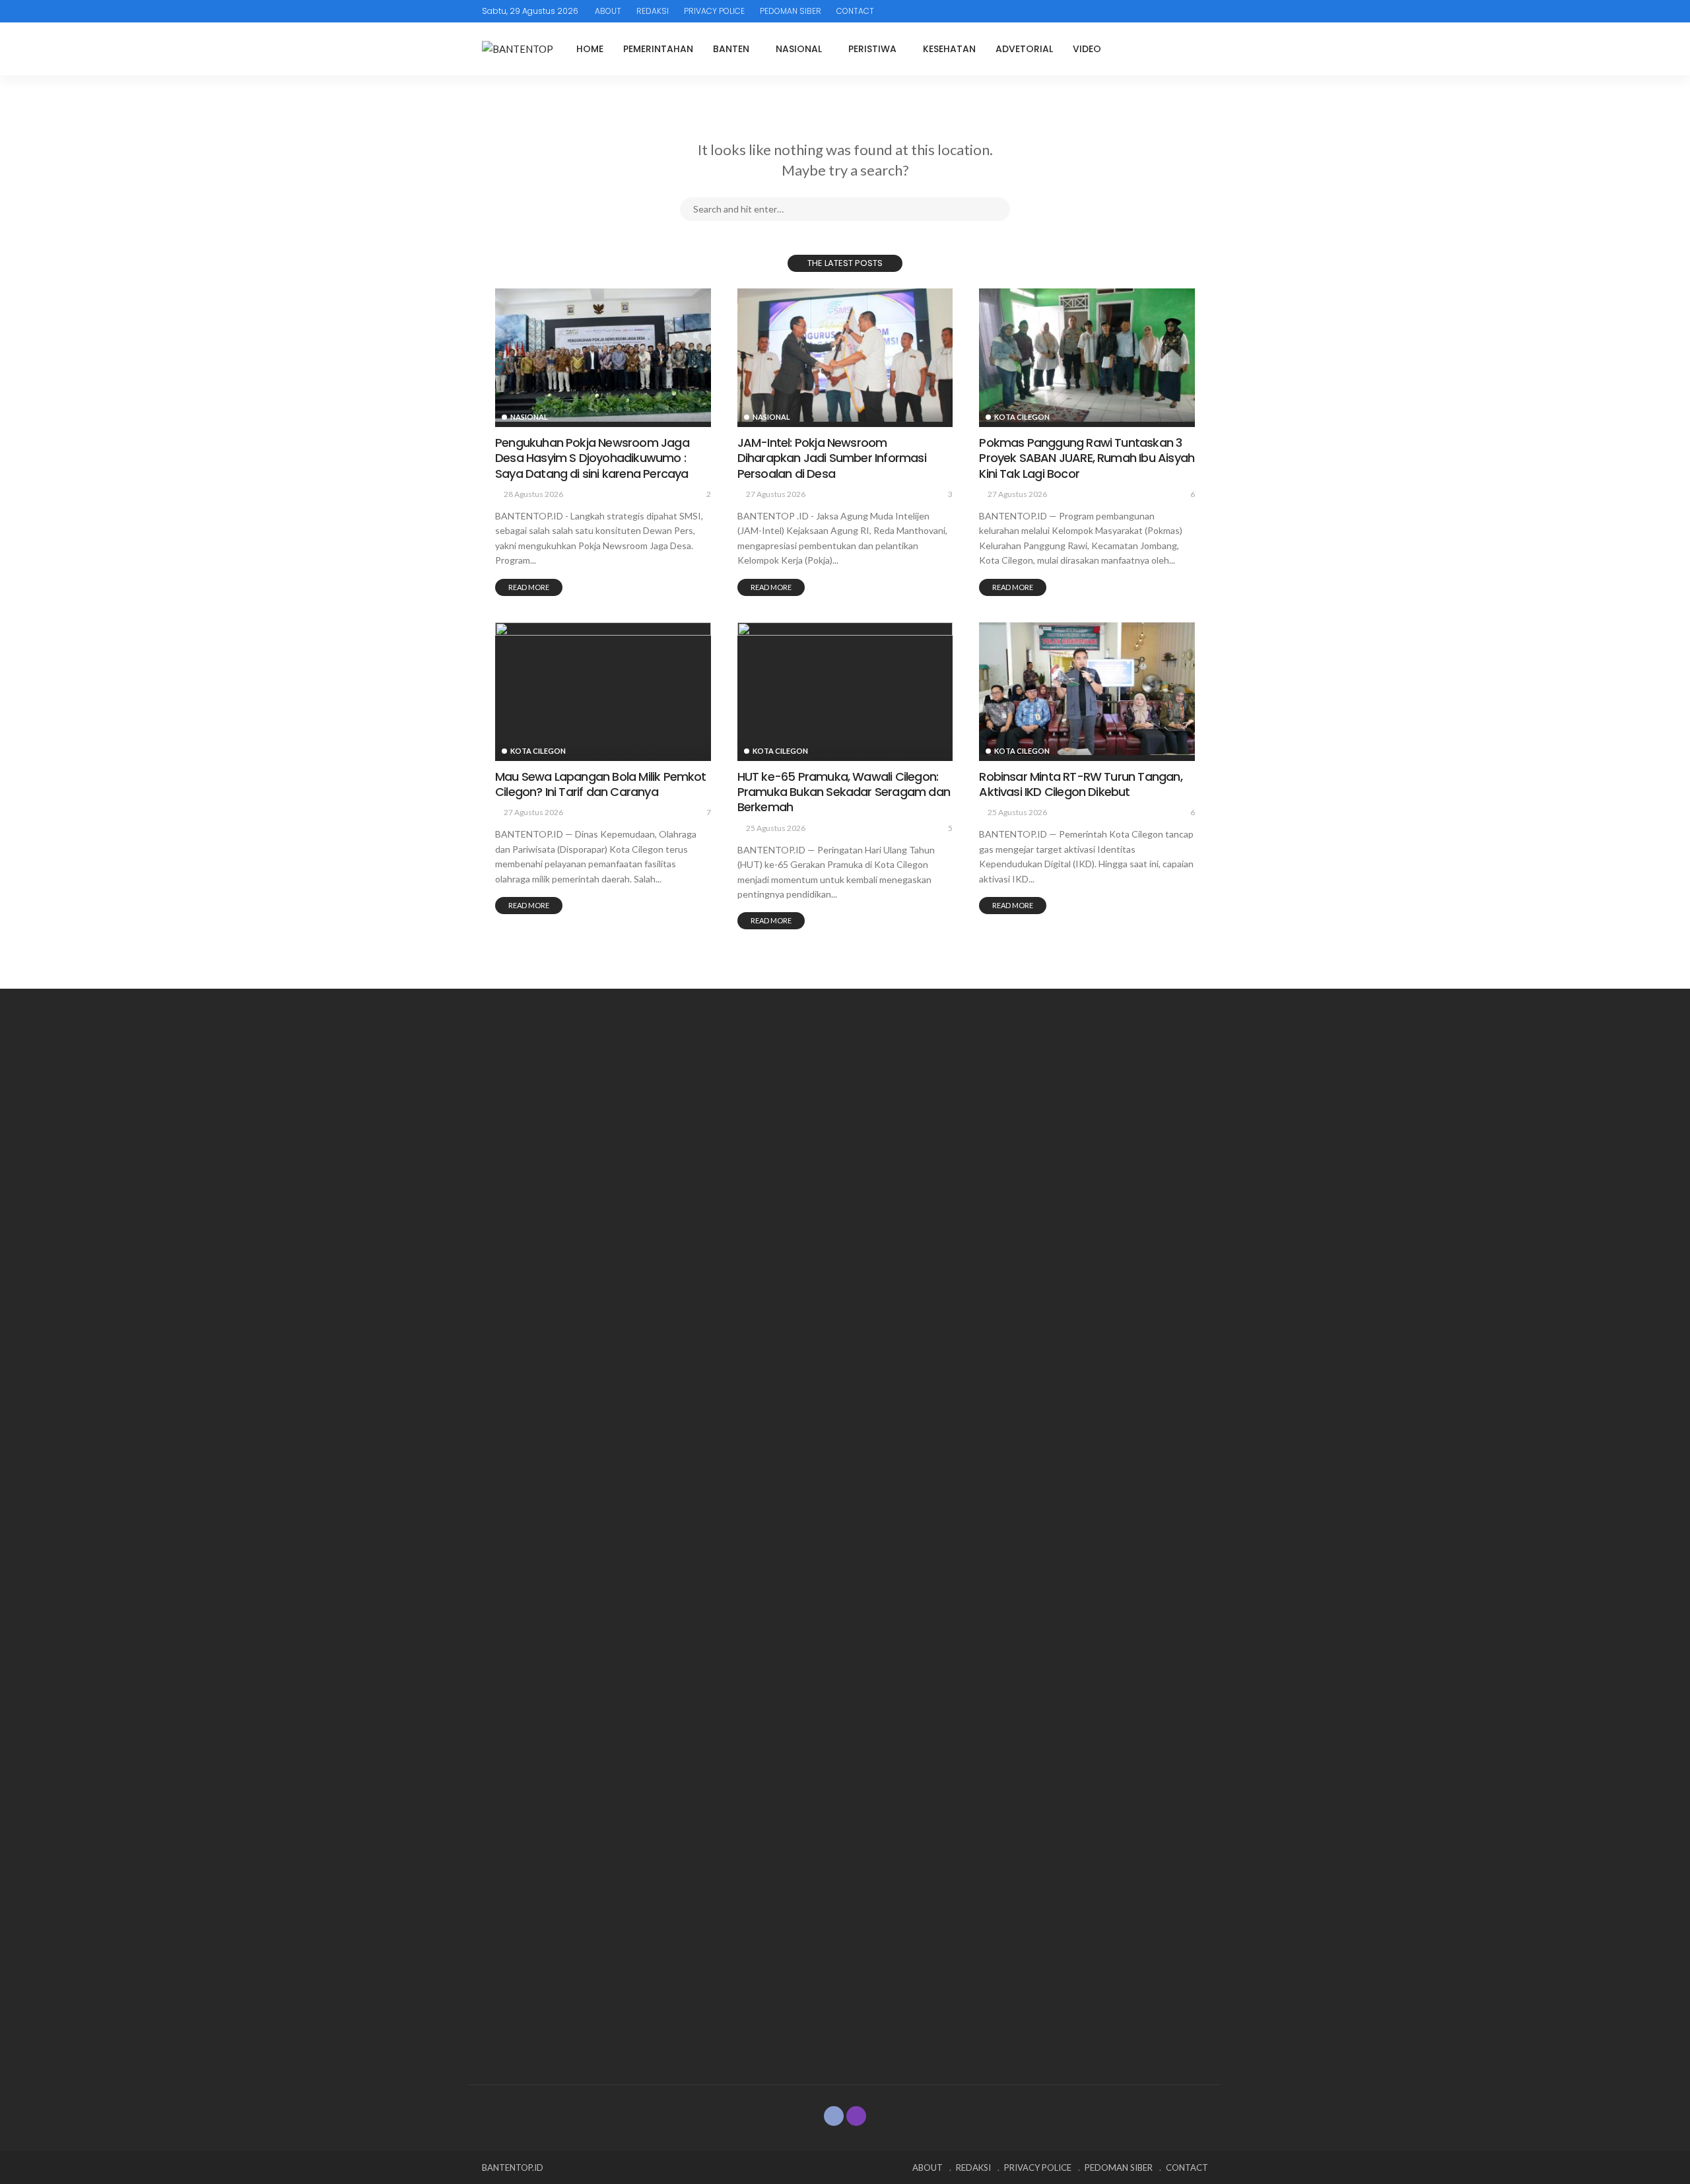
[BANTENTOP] (518, 49)
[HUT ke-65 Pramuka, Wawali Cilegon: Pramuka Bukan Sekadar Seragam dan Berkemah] (845, 689)
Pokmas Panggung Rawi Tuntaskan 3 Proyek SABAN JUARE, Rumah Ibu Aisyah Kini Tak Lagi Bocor (1087, 458)
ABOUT (608, 11)
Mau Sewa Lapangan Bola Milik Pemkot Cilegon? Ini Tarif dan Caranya (601, 784)
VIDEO (1087, 49)
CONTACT (855, 11)
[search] (1198, 49)
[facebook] (834, 2116)
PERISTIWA (872, 49)
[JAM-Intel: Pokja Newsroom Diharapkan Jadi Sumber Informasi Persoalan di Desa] (845, 355)
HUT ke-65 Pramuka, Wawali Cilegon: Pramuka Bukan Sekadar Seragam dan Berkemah (844, 792)
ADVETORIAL (1024, 49)
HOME (590, 49)
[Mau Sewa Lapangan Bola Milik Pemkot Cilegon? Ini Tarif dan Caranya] (603, 689)
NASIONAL (799, 49)
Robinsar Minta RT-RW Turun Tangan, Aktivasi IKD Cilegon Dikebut (1080, 784)
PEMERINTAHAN (658, 49)
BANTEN (731, 49)
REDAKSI (653, 11)
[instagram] (856, 2116)
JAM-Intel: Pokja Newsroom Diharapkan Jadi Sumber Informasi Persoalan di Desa (832, 458)
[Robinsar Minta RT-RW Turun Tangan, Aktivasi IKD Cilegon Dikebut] (1087, 689)
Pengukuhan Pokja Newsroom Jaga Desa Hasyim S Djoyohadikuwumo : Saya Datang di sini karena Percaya (592, 458)
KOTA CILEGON (1022, 417)
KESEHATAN (949, 49)
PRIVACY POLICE (714, 11)
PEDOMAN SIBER (791, 11)
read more (529, 587)
